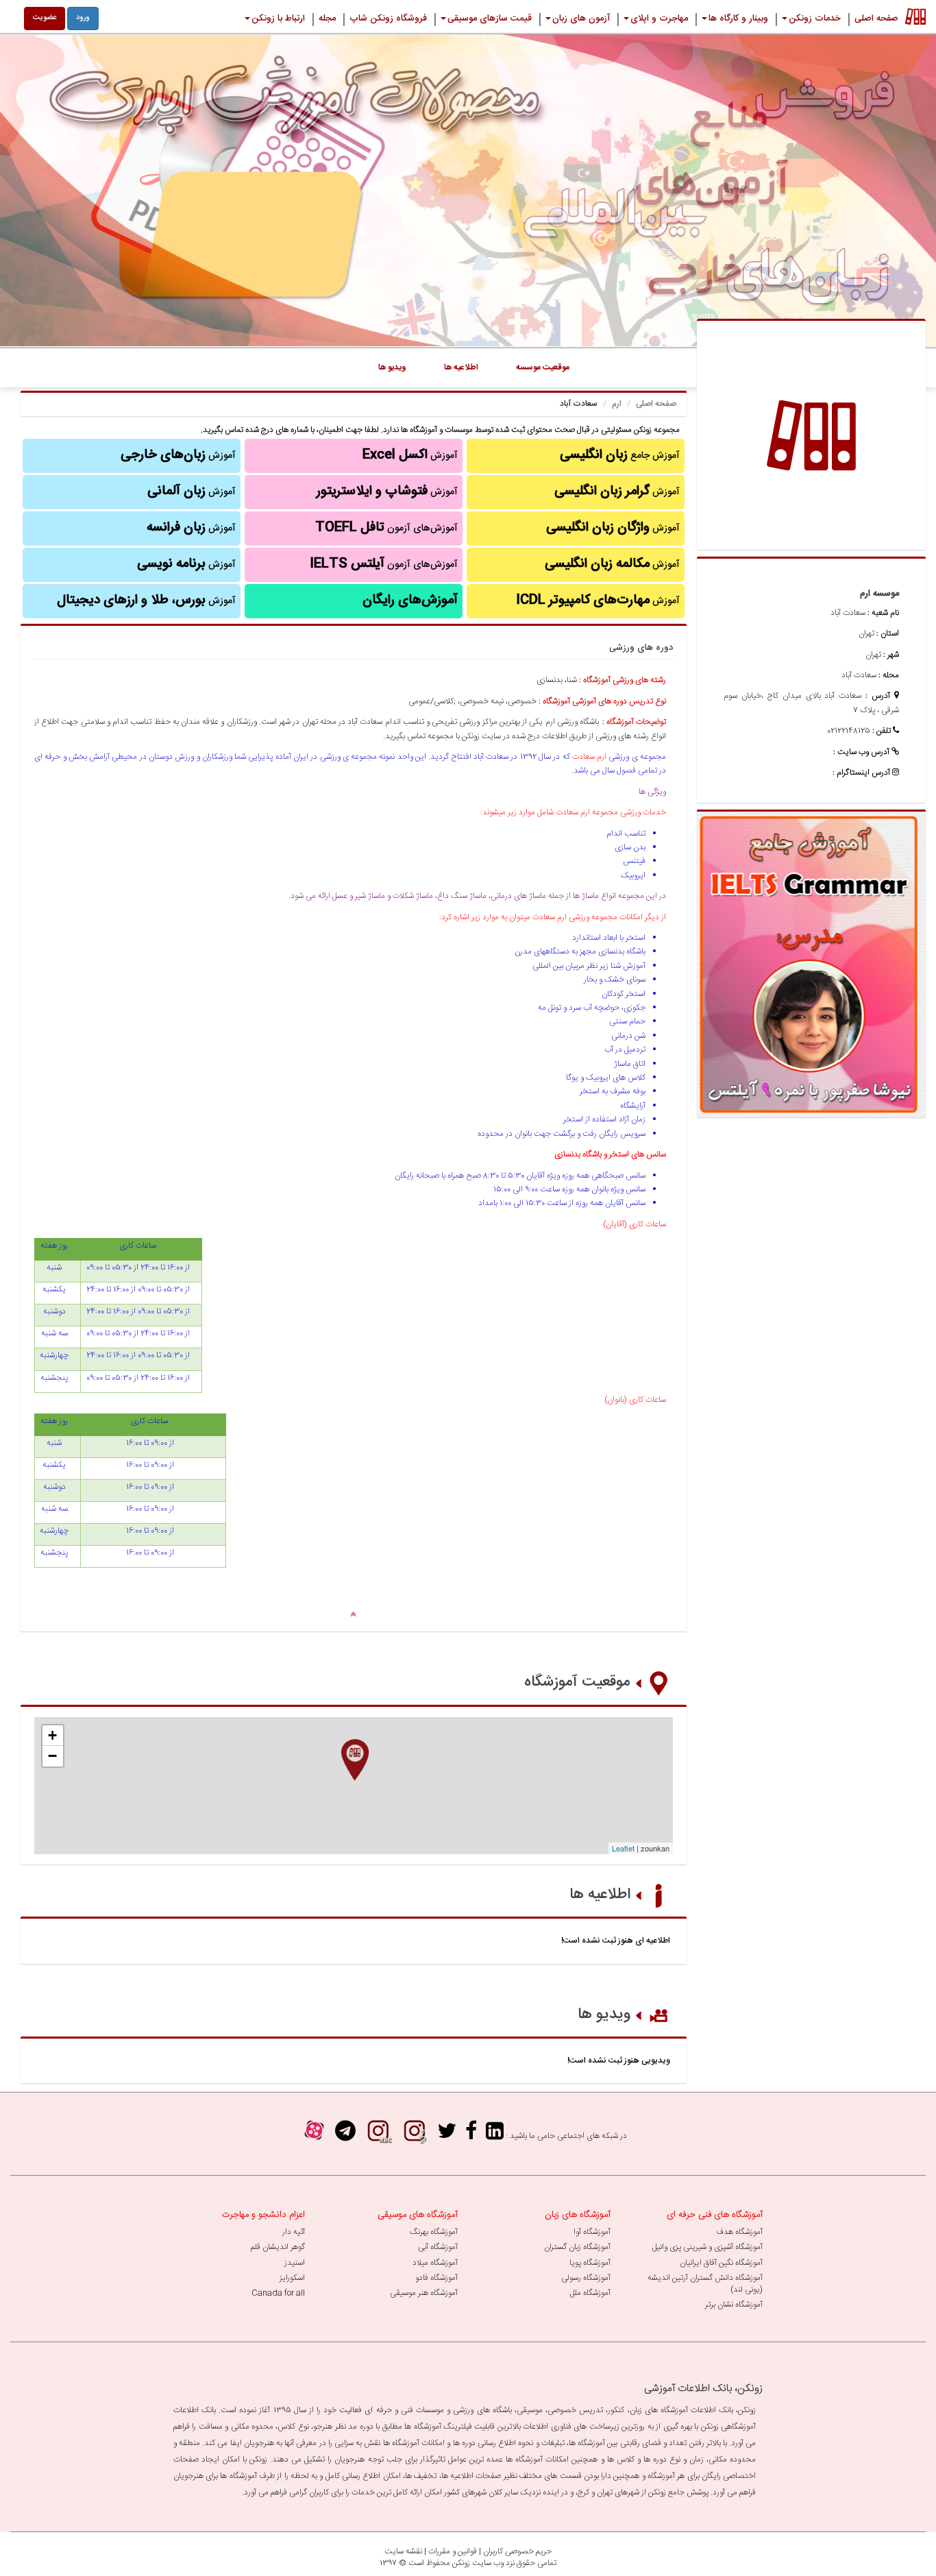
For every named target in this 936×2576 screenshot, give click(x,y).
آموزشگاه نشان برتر (734, 2305)
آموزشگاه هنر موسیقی (424, 2293)
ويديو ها (392, 367)
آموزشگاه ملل (590, 2293)
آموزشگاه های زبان (578, 2215)
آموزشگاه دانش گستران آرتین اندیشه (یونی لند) (705, 2284)
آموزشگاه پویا (590, 2263)
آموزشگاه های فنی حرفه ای (715, 2215)
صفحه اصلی (656, 404)
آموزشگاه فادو (436, 2278)
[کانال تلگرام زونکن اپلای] (345, 2136)
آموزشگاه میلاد (435, 2263)
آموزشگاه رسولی (586, 2278)
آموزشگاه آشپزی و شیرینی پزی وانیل (707, 2247)
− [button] (52, 1756)
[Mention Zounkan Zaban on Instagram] (378, 2136)
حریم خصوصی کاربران (517, 2551)
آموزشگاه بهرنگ (434, 2232)
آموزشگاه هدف (739, 2232)
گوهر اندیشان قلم (278, 2247)
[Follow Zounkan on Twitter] (447, 2136)
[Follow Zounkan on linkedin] (495, 2136)
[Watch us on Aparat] (314, 2136)
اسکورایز (292, 2278)
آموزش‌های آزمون (386, 528)
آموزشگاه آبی (438, 2247)
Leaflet (623, 1848)
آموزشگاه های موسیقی (418, 2215)
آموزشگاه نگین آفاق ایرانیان (721, 2263)
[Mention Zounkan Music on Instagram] (415, 2136)
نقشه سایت (403, 2551)
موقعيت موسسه (543, 367)
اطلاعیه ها (600, 1895)
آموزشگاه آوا (592, 2232)
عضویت (45, 18)
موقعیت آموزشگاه (577, 1682)
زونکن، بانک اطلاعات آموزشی (703, 2389)
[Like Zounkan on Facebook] (471, 2136)
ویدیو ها (604, 2015)
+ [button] (52, 1735)
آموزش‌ (191, 528)
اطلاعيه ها (461, 367)
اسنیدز (295, 2263)
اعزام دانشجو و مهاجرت (263, 2215)
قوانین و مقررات (453, 2551)
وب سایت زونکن (478, 2563)
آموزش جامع (620, 455)
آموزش (617, 491)
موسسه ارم (879, 594)
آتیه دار (294, 2232)
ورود (83, 18)
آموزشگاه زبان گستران (577, 2247)
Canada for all (278, 2293)
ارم (617, 404)
